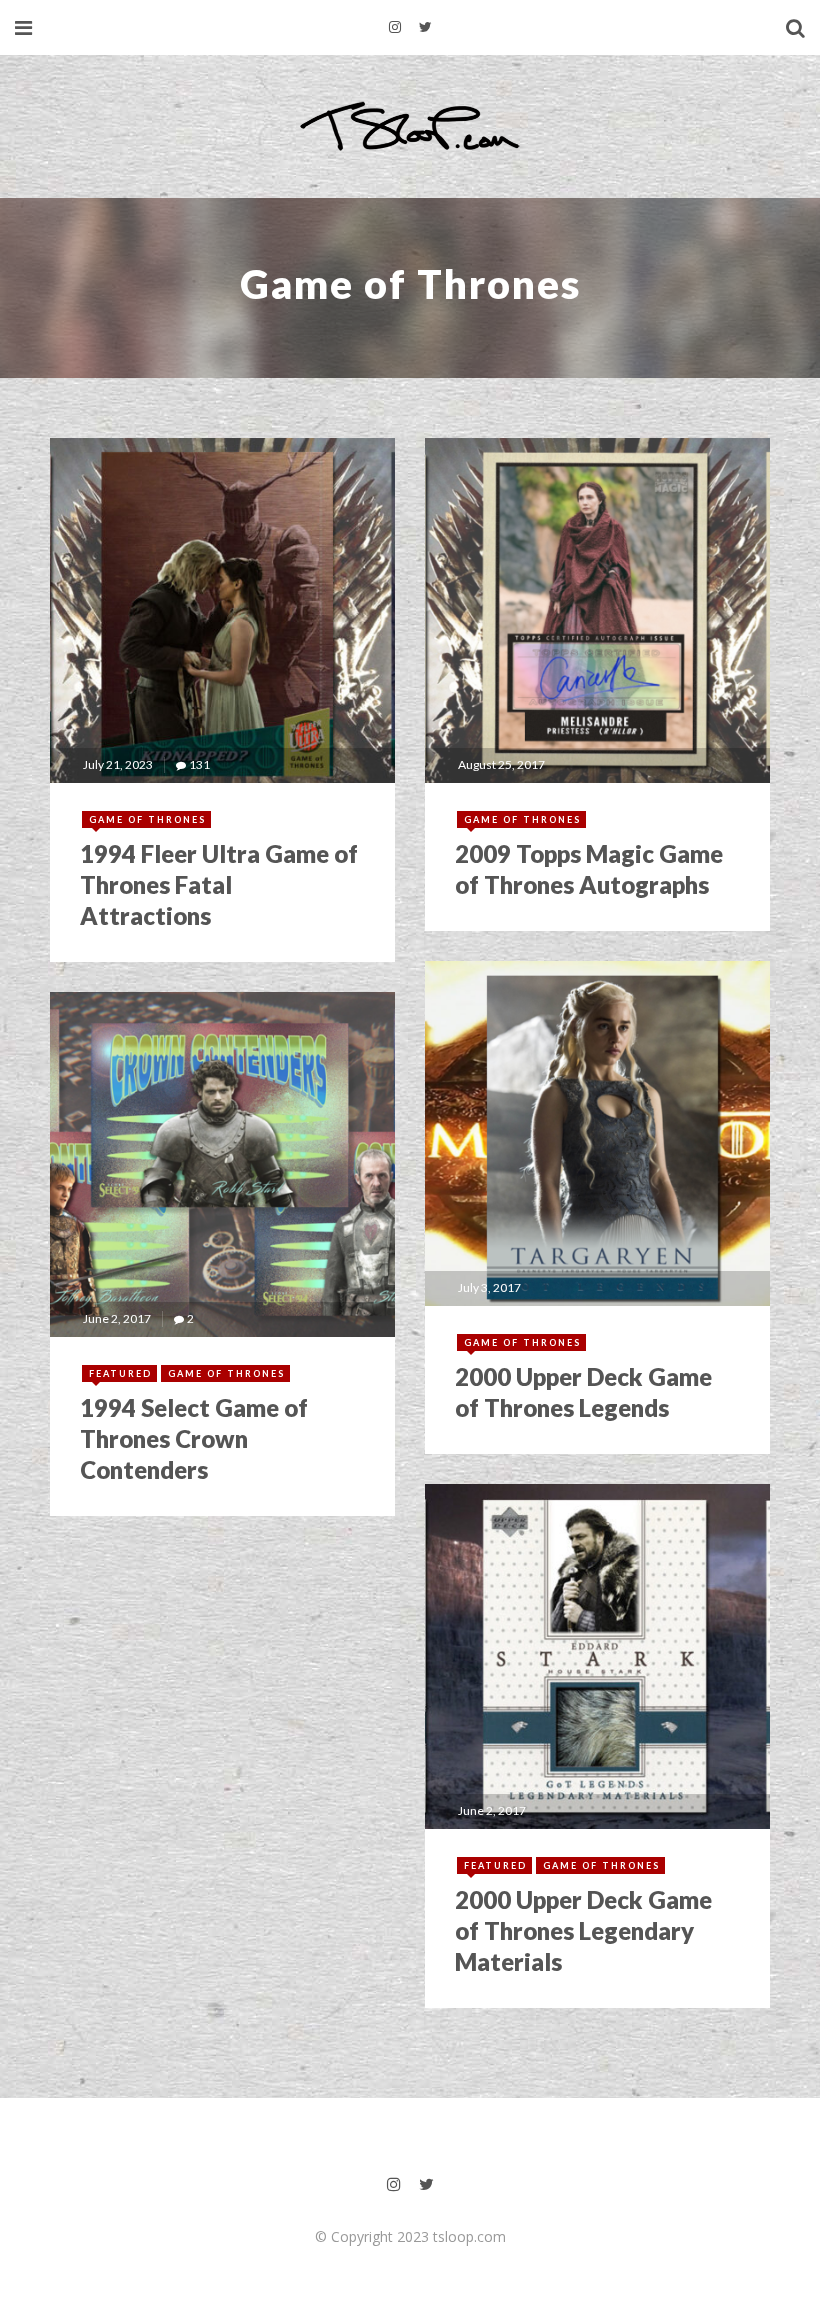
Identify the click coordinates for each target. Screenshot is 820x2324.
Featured (120, 1373)
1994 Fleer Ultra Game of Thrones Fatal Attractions (219, 884)
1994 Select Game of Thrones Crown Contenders (194, 1438)
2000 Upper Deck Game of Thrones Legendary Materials (583, 1930)
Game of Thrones (147, 819)
